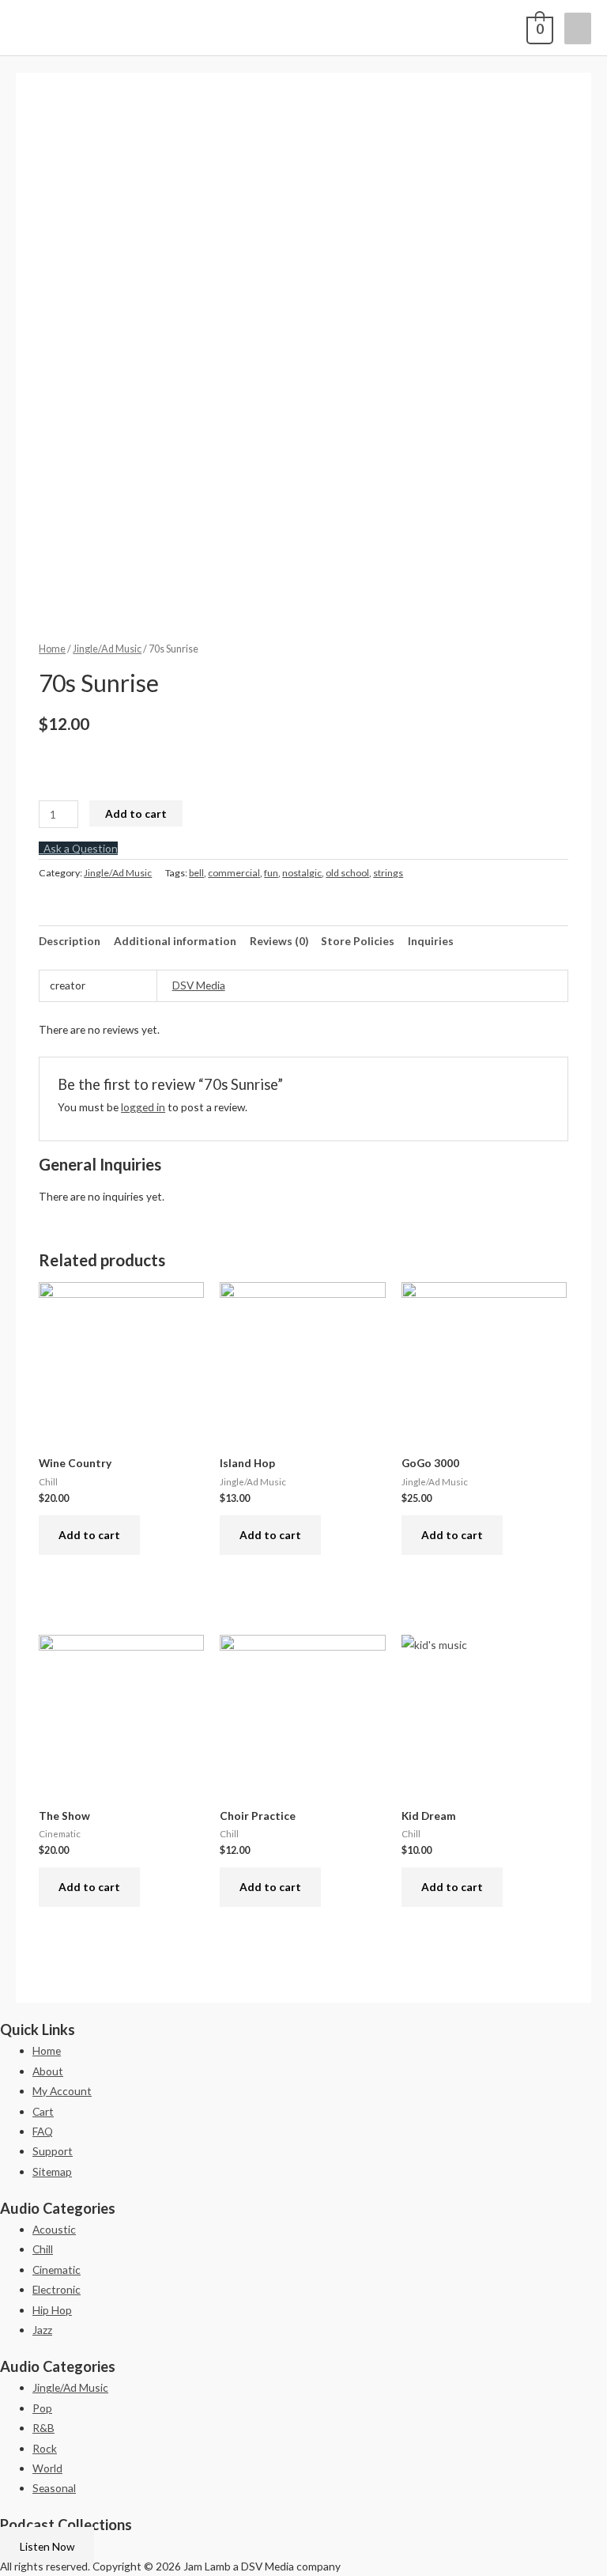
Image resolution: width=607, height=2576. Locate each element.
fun (271, 873)
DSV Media (199, 985)
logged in (143, 1107)
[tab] (70, 941)
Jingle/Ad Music (107, 649)
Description (70, 941)
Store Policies (358, 941)
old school (347, 873)
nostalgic (302, 873)
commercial (234, 873)
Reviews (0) (279, 941)
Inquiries (431, 941)
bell (196, 873)
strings (388, 873)
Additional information (175, 941)
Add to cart (136, 813)
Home (52, 649)
